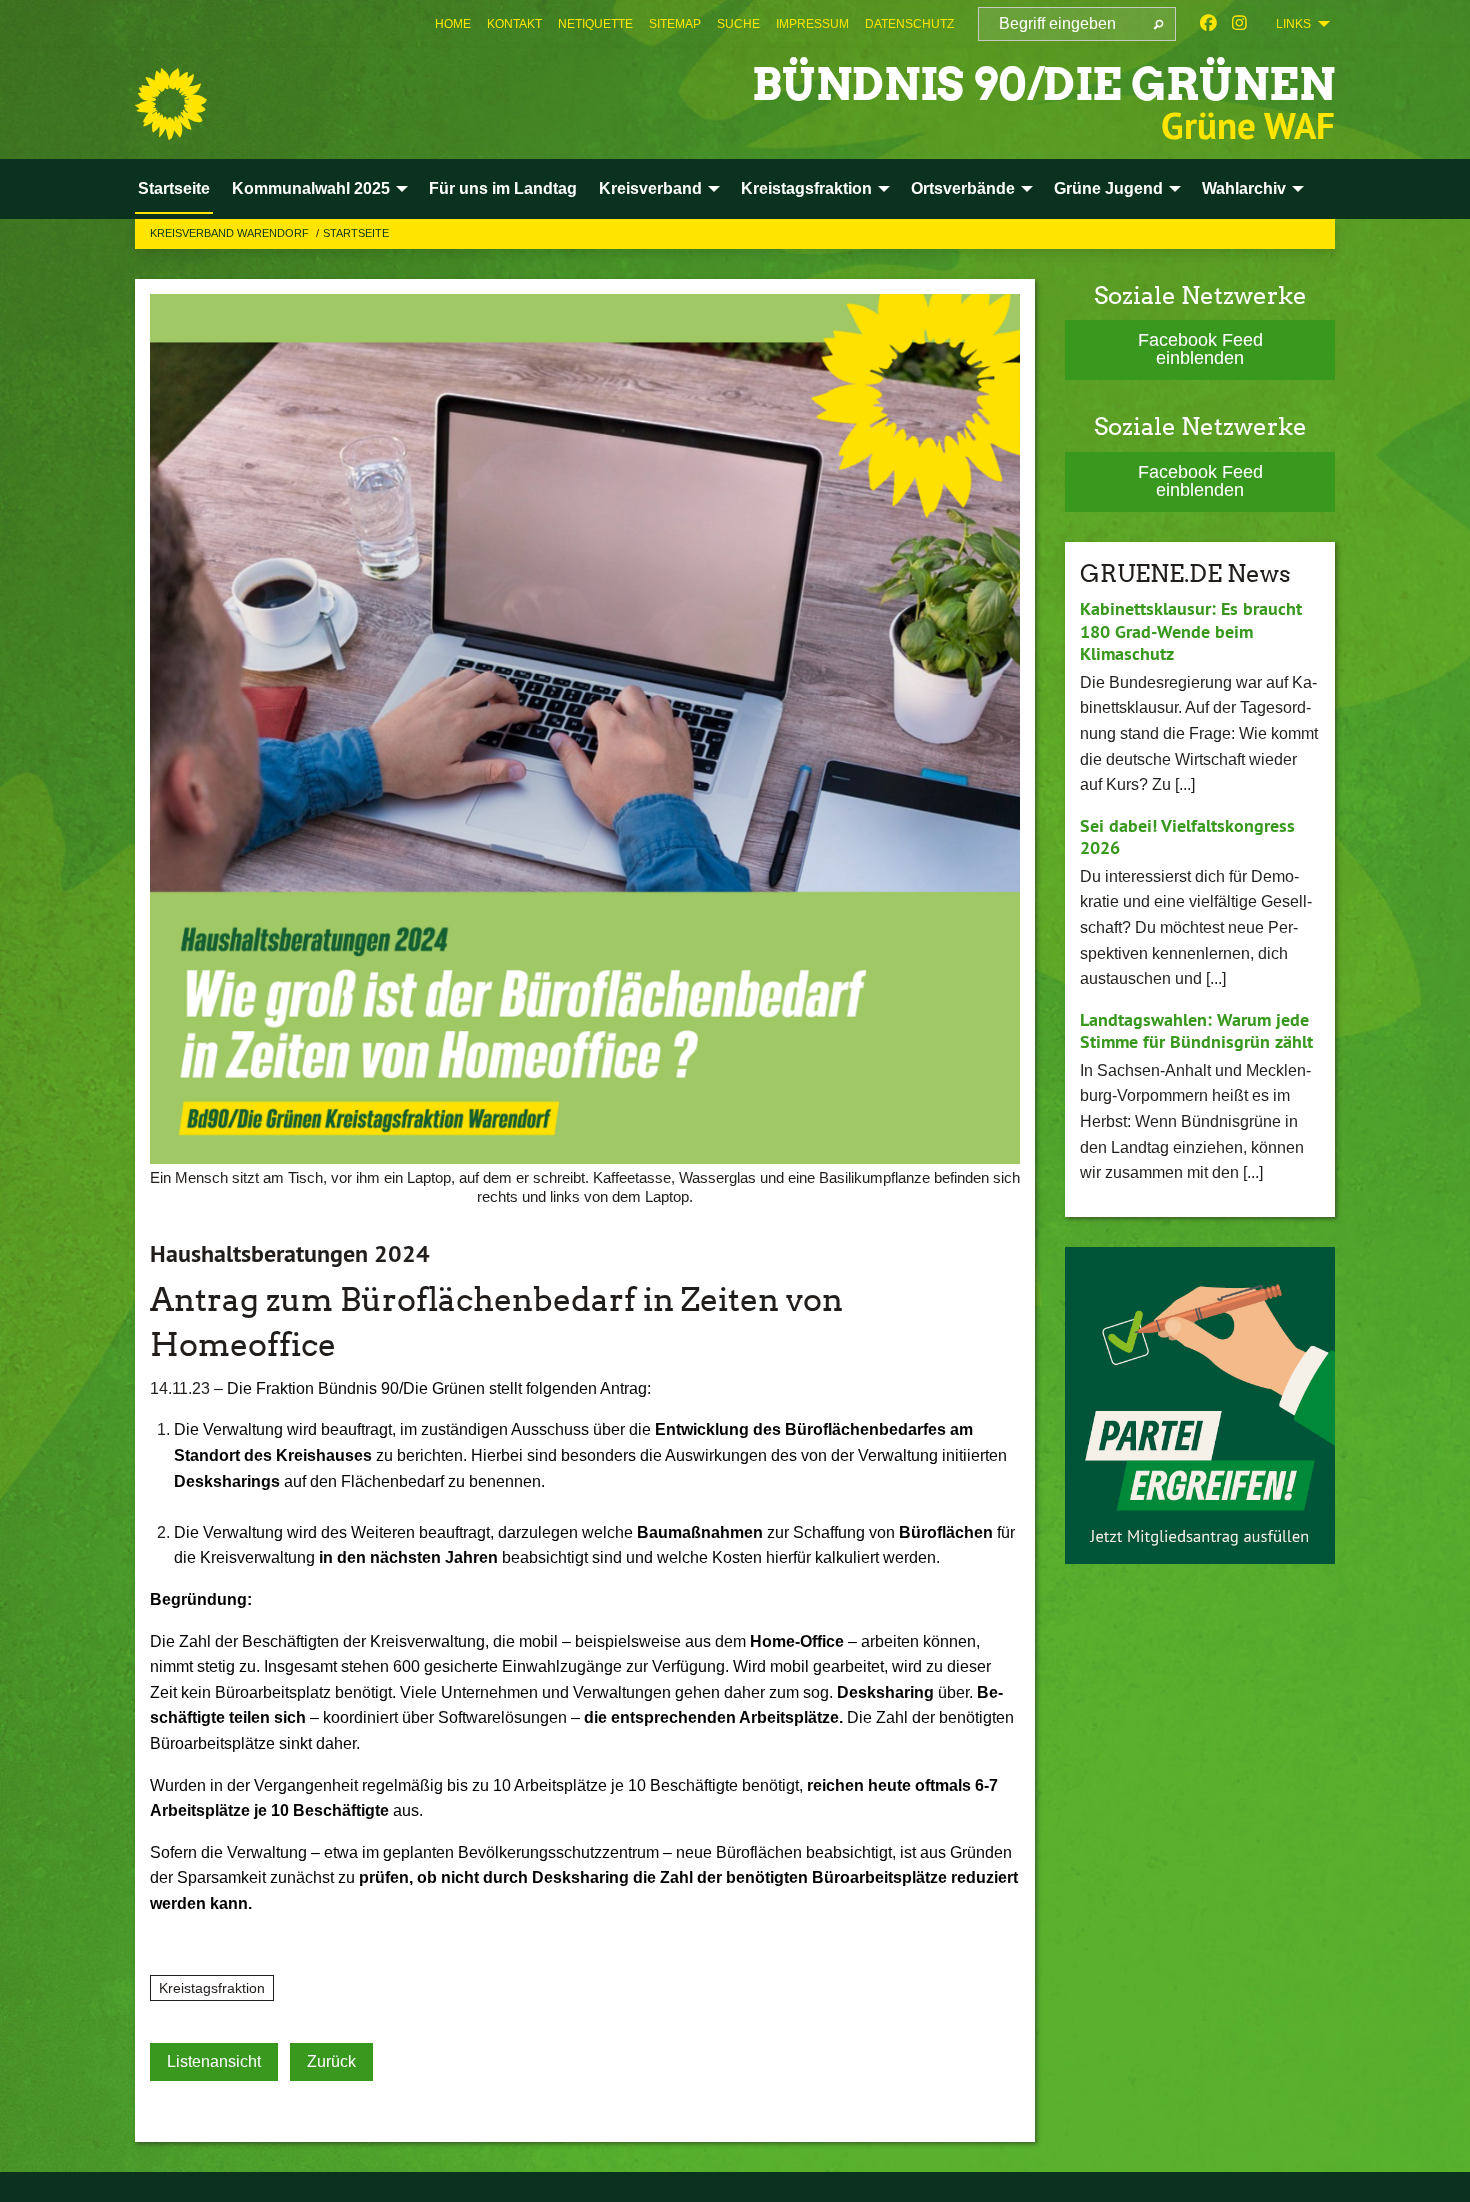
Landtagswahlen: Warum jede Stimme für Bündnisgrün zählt (1196, 1031)
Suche (738, 24)
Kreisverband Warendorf (231, 233)
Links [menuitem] (1293, 24)
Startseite (356, 233)
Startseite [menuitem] (174, 188)
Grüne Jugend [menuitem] (1108, 188)
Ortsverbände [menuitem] (963, 188)
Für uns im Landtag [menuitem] (503, 188)
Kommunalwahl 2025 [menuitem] (311, 188)
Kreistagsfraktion (212, 1988)
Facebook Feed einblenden (1200, 349)
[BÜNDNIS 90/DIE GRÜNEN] (171, 104)
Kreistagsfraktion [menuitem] (806, 188)
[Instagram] (1239, 24)
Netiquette (595, 24)
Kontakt (514, 24)
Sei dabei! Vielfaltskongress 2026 (1187, 837)
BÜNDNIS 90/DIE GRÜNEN (1043, 84)
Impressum (812, 24)
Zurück (331, 2061)
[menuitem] (453, 24)
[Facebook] (1208, 24)
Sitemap (675, 24)
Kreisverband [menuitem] (650, 188)
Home (453, 24)
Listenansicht (214, 2061)
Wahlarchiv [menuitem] (1244, 188)
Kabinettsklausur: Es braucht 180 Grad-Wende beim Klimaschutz (1191, 631)
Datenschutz (909, 24)
